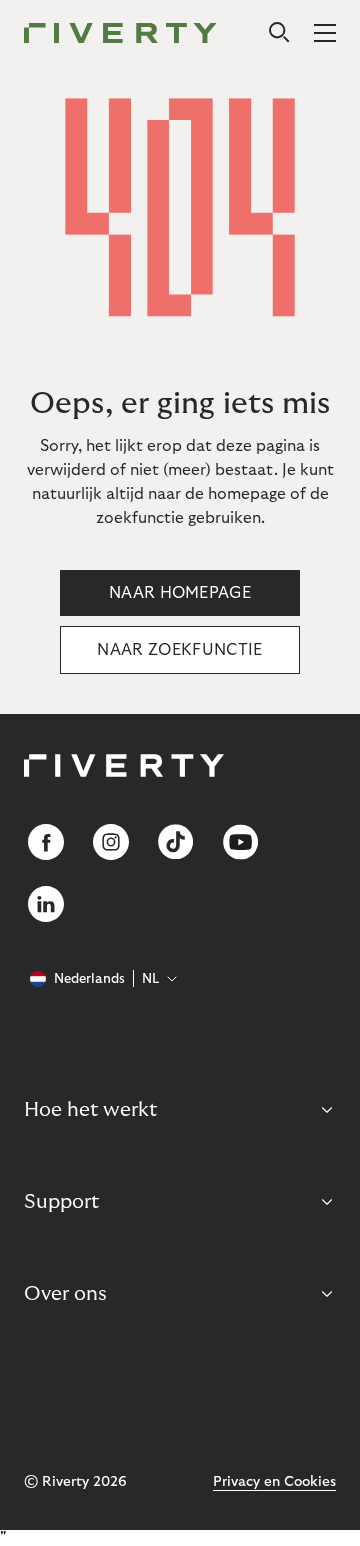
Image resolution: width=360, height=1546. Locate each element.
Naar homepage (180, 593)
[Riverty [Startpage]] (120, 34)
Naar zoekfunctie (179, 650)
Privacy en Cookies (274, 1482)
